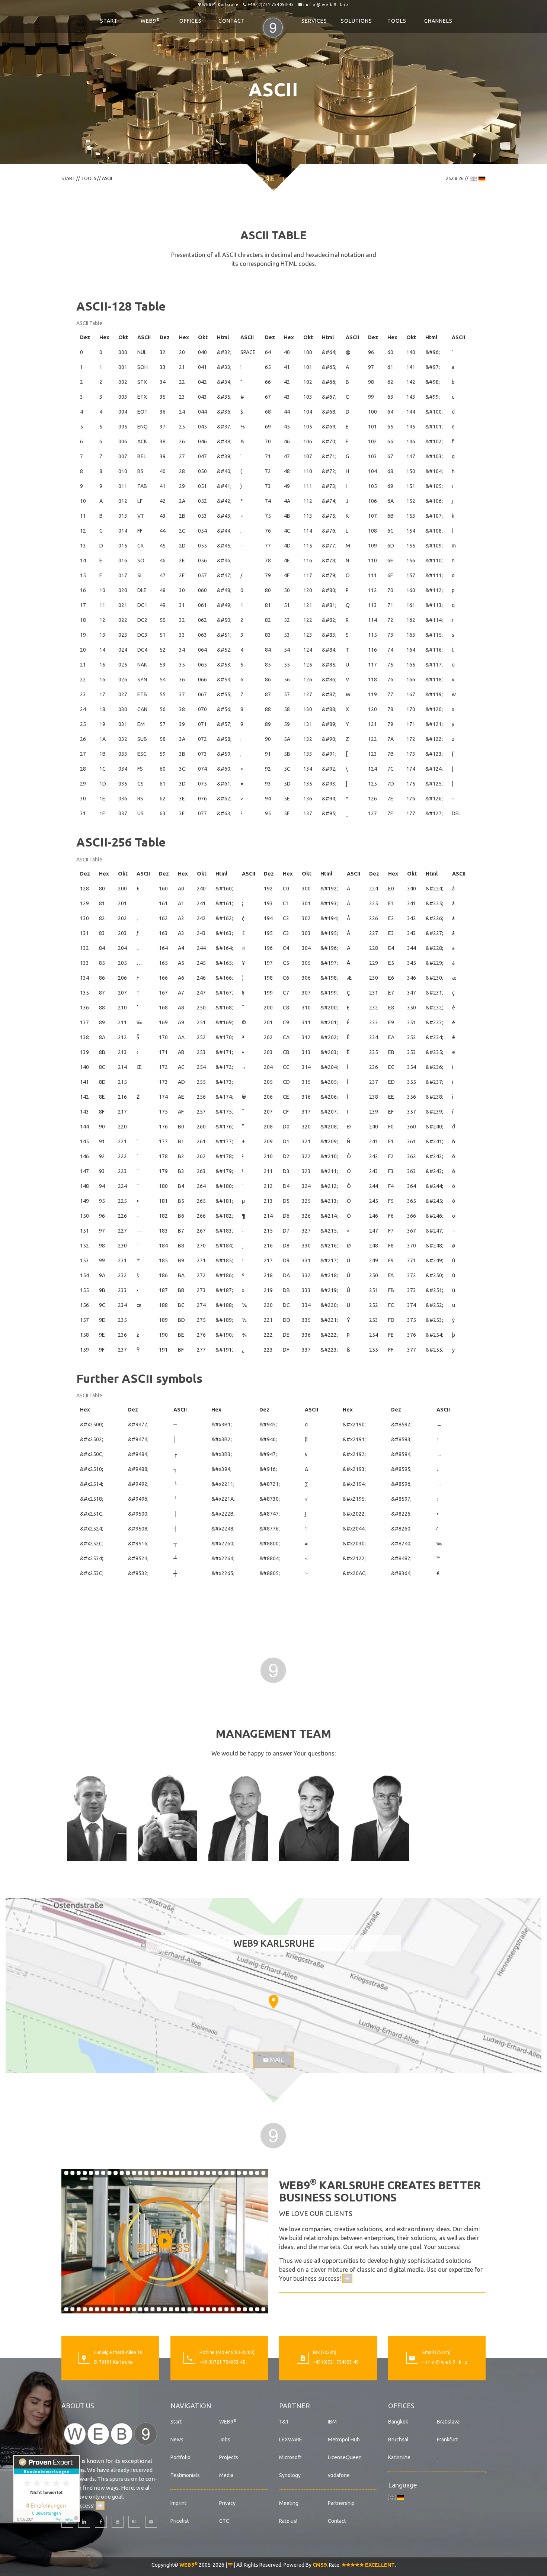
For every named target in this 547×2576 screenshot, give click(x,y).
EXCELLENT (379, 2565)
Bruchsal (398, 2440)
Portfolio (180, 2457)
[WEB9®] (273, 21)
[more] (347, 2278)
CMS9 (320, 2565)
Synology (290, 2475)
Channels (438, 21)
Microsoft (290, 2457)
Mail (276, 2060)
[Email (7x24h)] (412, 2359)
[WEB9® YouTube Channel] (118, 2522)
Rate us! (288, 2521)
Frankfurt (447, 2440)
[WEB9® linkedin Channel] (84, 2522)
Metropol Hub (344, 2440)
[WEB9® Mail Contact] (151, 2522)
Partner (295, 2406)
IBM (332, 2422)
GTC (224, 2521)
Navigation (191, 2406)
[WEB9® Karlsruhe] (110, 2433)
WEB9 (150, 20)
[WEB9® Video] (165, 2241)
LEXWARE (291, 2440)
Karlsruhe (399, 2457)
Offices (191, 21)
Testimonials (185, 2475)
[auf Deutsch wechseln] (482, 178)
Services (314, 21)
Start (109, 21)
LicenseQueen (345, 2457)
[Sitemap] (230, 2565)
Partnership (341, 2503)
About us (78, 2406)
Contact (232, 21)
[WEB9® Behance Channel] (134, 2522)
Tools (397, 21)
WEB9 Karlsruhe (220, 4)
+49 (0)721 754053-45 (271, 4)
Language (403, 2485)
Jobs (225, 2440)
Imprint (178, 2503)
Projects (229, 2457)
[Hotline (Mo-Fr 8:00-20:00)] (189, 2359)
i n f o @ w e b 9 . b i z (326, 4)
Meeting (289, 2503)
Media (226, 2475)
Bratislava (448, 2422)
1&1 (284, 2422)
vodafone (339, 2475)
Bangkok (398, 2422)
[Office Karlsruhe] (84, 2359)
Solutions (356, 21)
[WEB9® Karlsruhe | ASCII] (273, 1669)
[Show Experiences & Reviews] (47, 2489)
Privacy (227, 2503)
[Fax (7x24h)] (303, 2359)
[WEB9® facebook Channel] (101, 2522)
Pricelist (180, 2521)
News (177, 2440)
